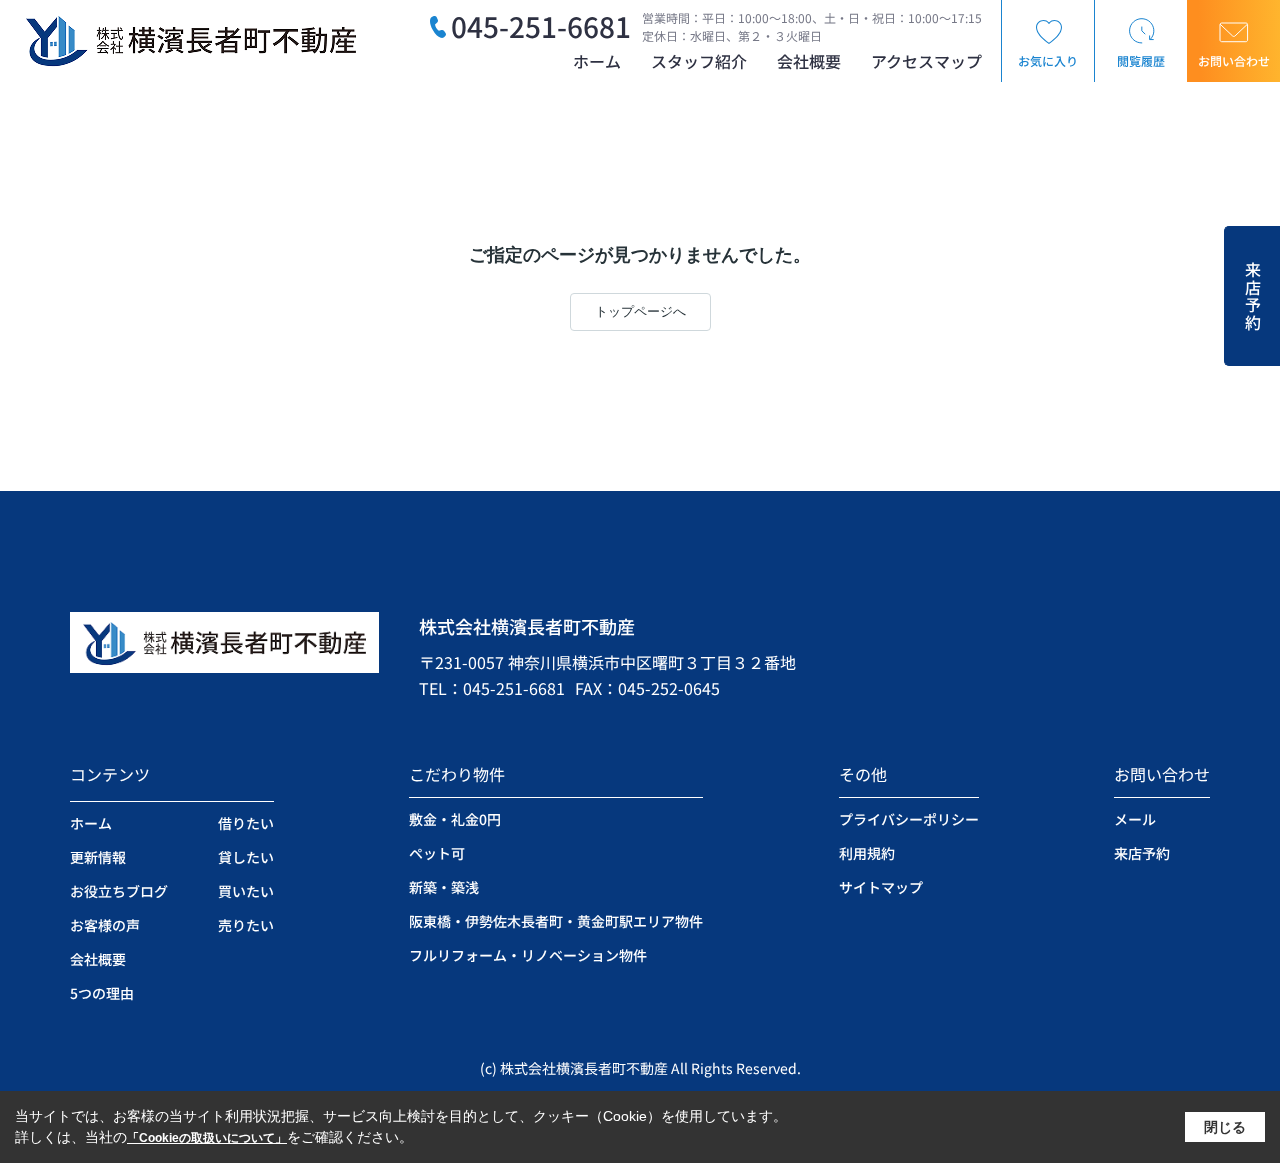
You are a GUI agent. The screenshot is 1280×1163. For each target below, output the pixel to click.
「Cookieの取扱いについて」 (207, 1138)
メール (1135, 819)
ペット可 (437, 853)
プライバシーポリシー (909, 819)
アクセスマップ (926, 61)
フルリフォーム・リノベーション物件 (528, 955)
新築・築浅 (444, 887)
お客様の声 (105, 925)
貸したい (246, 857)
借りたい (246, 823)
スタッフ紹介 (699, 61)
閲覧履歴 (1141, 60)
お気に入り (1048, 60)
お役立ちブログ (119, 891)
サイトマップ (881, 887)
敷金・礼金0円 (455, 819)
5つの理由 (102, 993)
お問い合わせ (1234, 60)
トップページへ (640, 311)
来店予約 (1253, 296)
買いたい (246, 891)
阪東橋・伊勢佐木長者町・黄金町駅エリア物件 (556, 921)
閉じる (1225, 1127)
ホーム (597, 61)
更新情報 (98, 857)
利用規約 (867, 853)
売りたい (246, 925)
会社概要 (809, 61)
